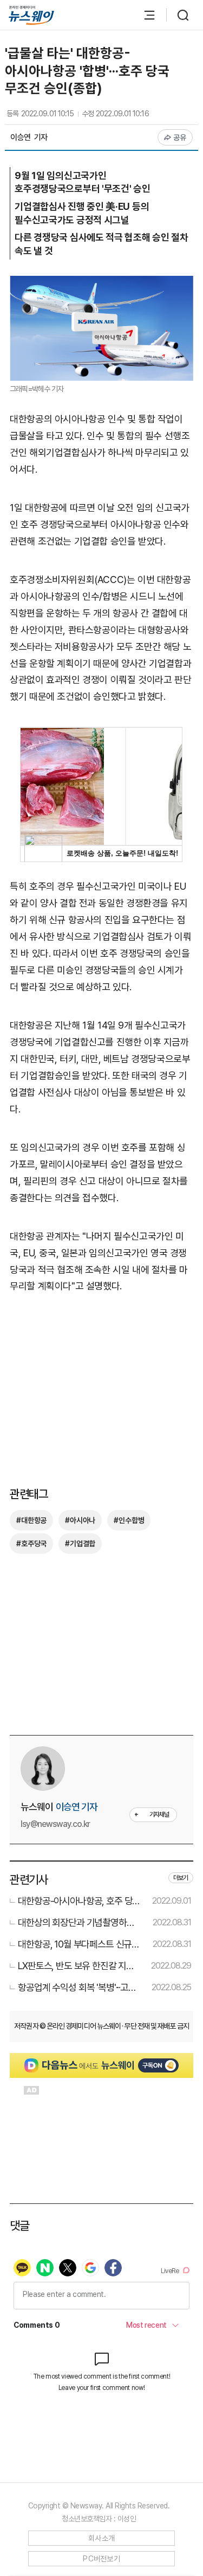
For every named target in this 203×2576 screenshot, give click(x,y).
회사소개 (101, 2538)
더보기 (181, 1878)
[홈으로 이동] (31, 15)
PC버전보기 (101, 2559)
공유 (180, 137)
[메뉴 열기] (144, 15)
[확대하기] (101, 284)
